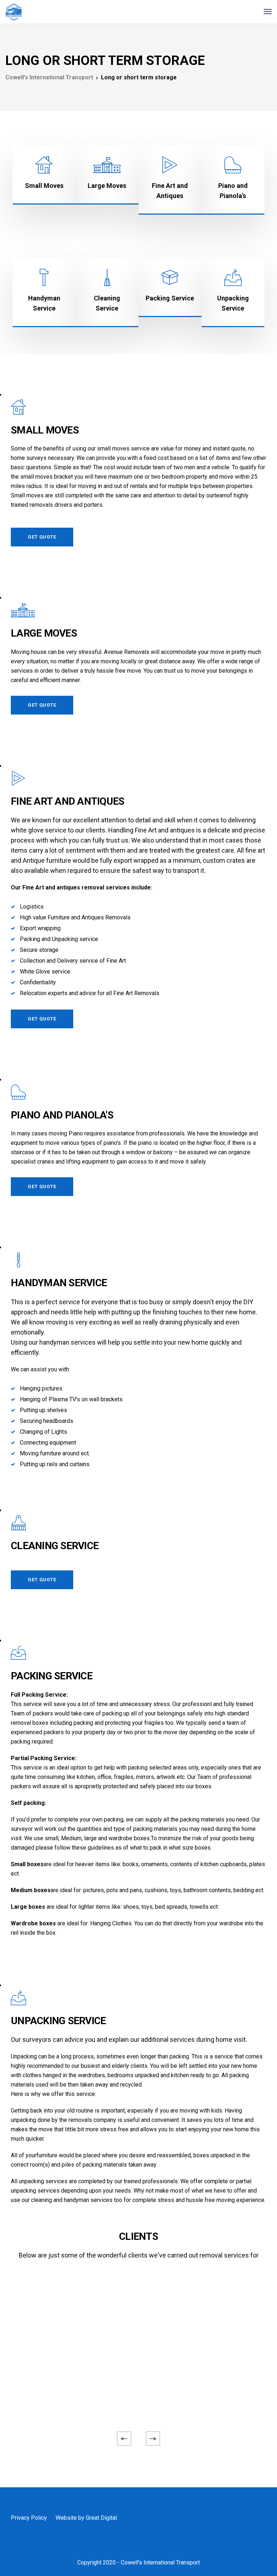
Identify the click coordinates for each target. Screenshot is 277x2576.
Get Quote (42, 537)
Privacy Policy (29, 2518)
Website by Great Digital (86, 2518)
